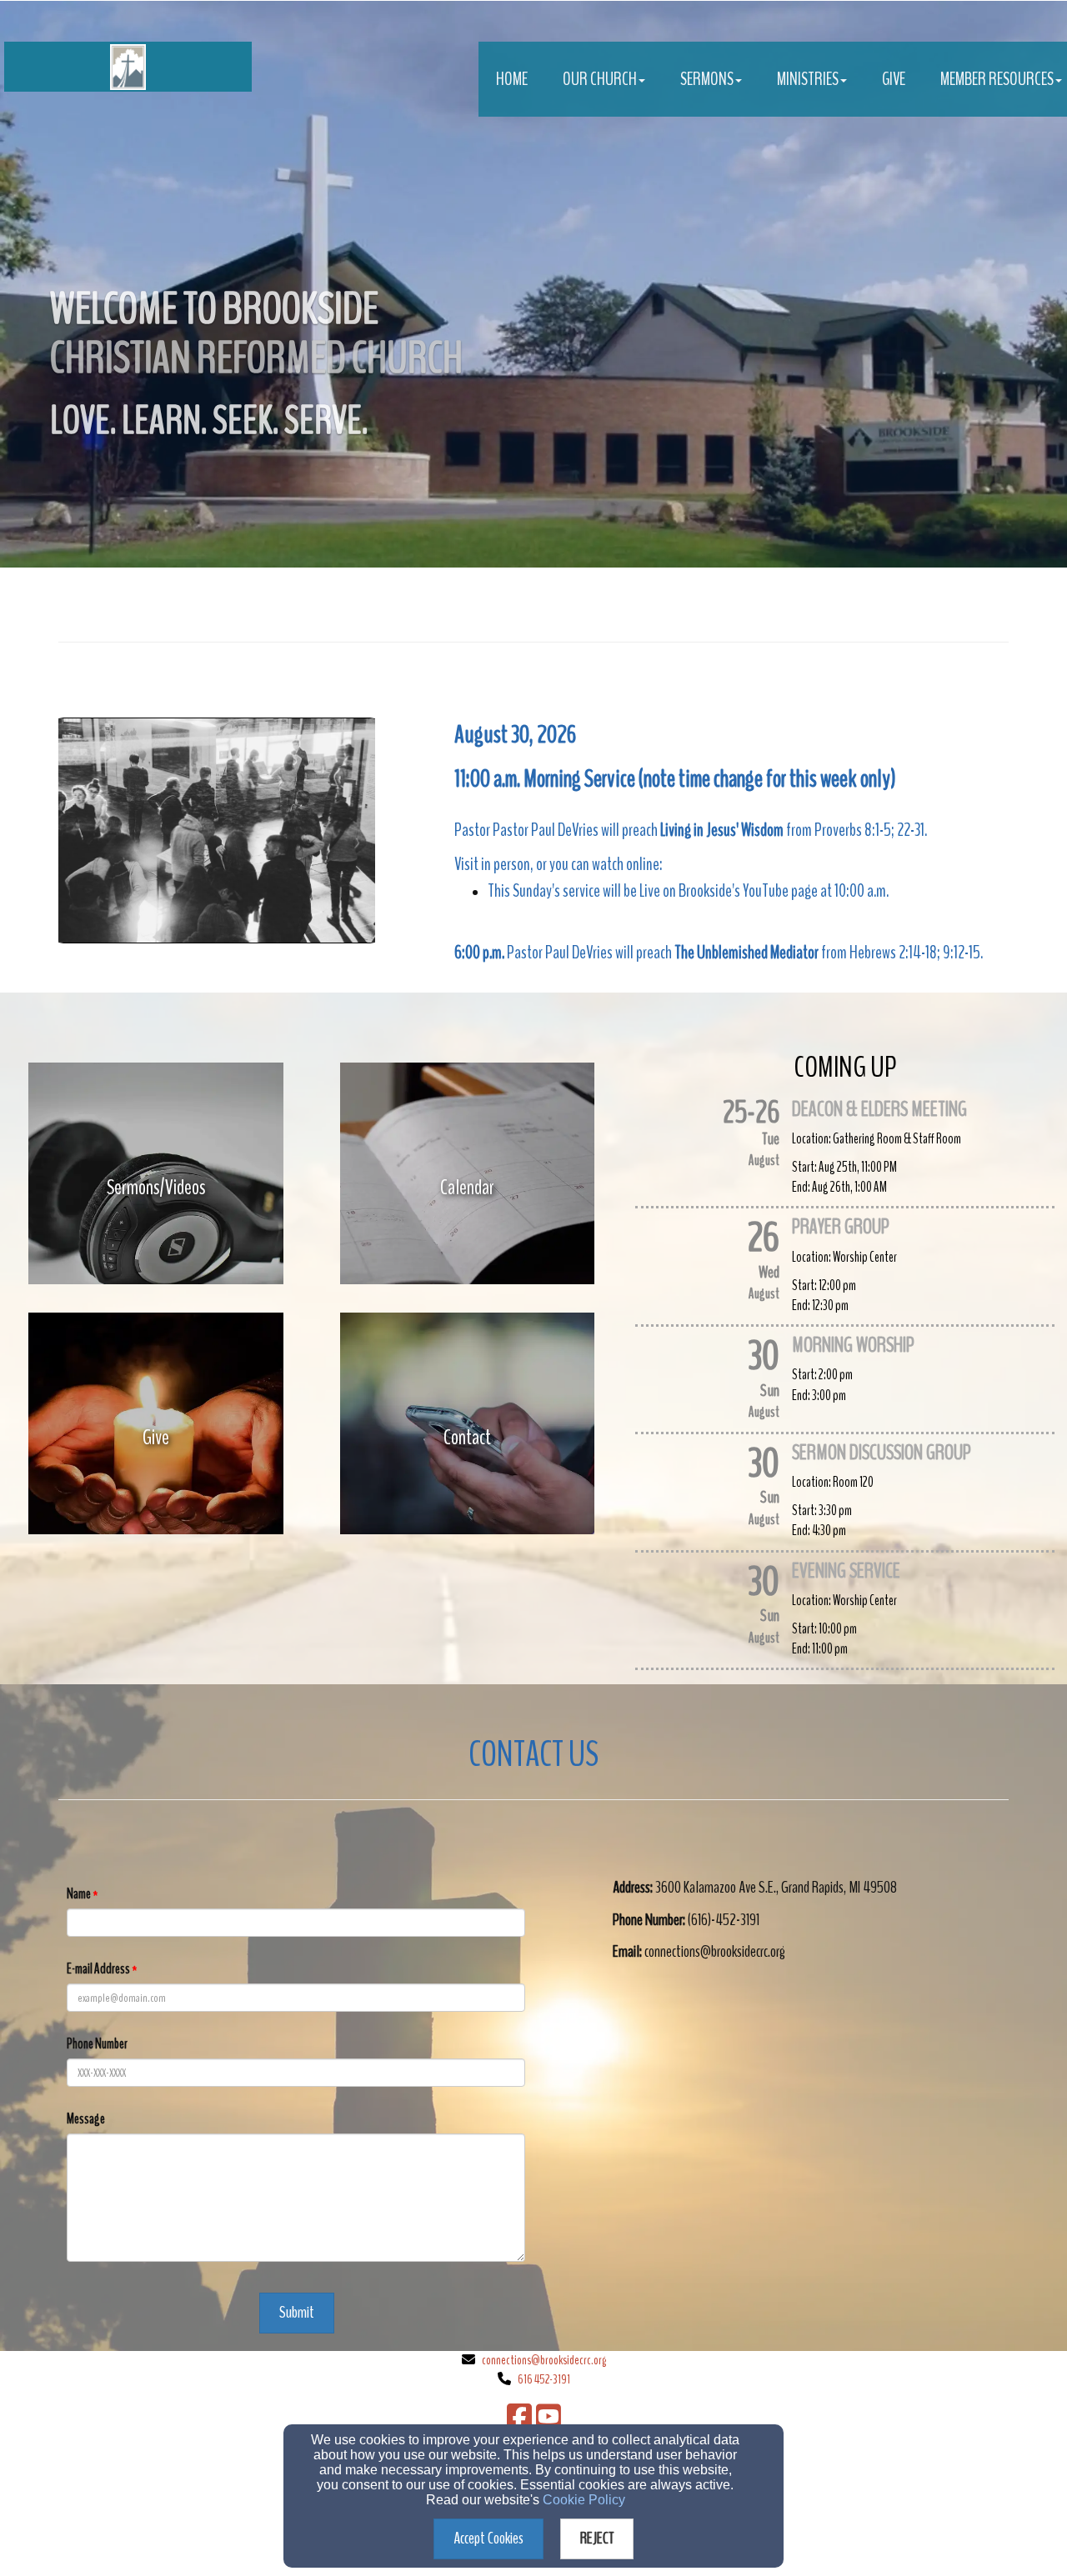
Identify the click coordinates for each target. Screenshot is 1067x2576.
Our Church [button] (600, 79)
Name (79, 1894)
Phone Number (97, 2044)
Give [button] (894, 79)
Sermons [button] (707, 79)
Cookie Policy (584, 2500)
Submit (297, 2312)
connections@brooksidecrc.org (544, 2360)
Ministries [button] (808, 79)
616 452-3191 (544, 2379)
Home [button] (512, 79)
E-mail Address (98, 1969)
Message (86, 2119)
